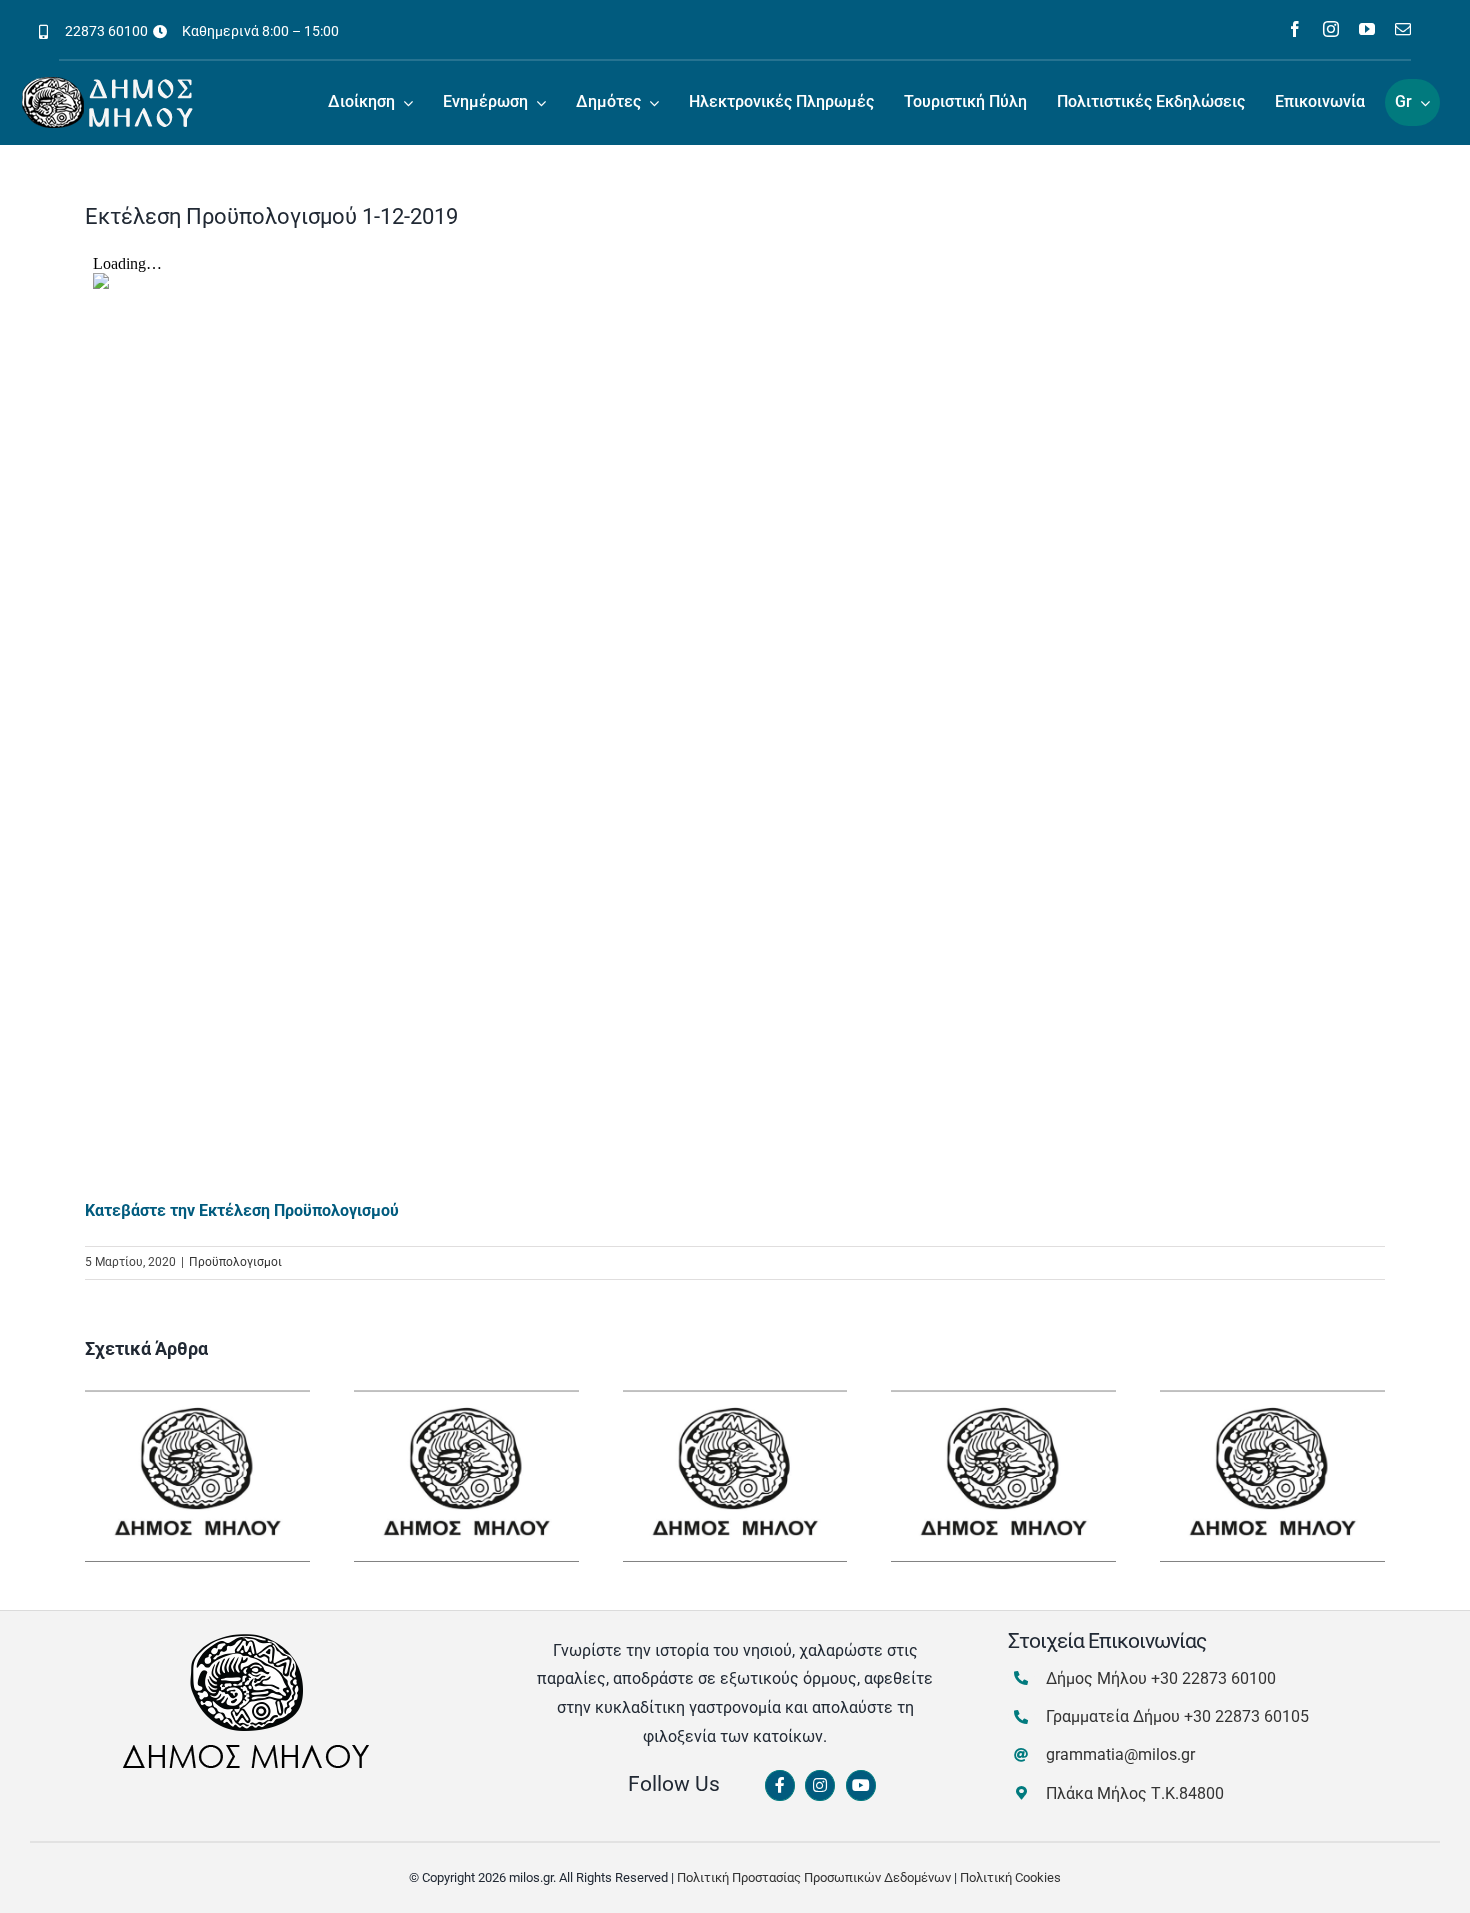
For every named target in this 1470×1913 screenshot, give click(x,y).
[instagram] (1331, 29)
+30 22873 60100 (1213, 1678)
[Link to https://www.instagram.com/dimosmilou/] (820, 1786)
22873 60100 (106, 31)
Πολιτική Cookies (1010, 1877)
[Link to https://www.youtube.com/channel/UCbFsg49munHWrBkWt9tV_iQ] (861, 1786)
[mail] (1403, 29)
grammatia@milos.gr (1120, 1754)
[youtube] (1367, 29)
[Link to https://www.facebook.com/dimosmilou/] (780, 1786)
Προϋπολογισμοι (235, 1262)
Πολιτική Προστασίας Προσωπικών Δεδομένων (814, 1877)
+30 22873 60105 (1246, 1716)
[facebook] (1295, 29)
